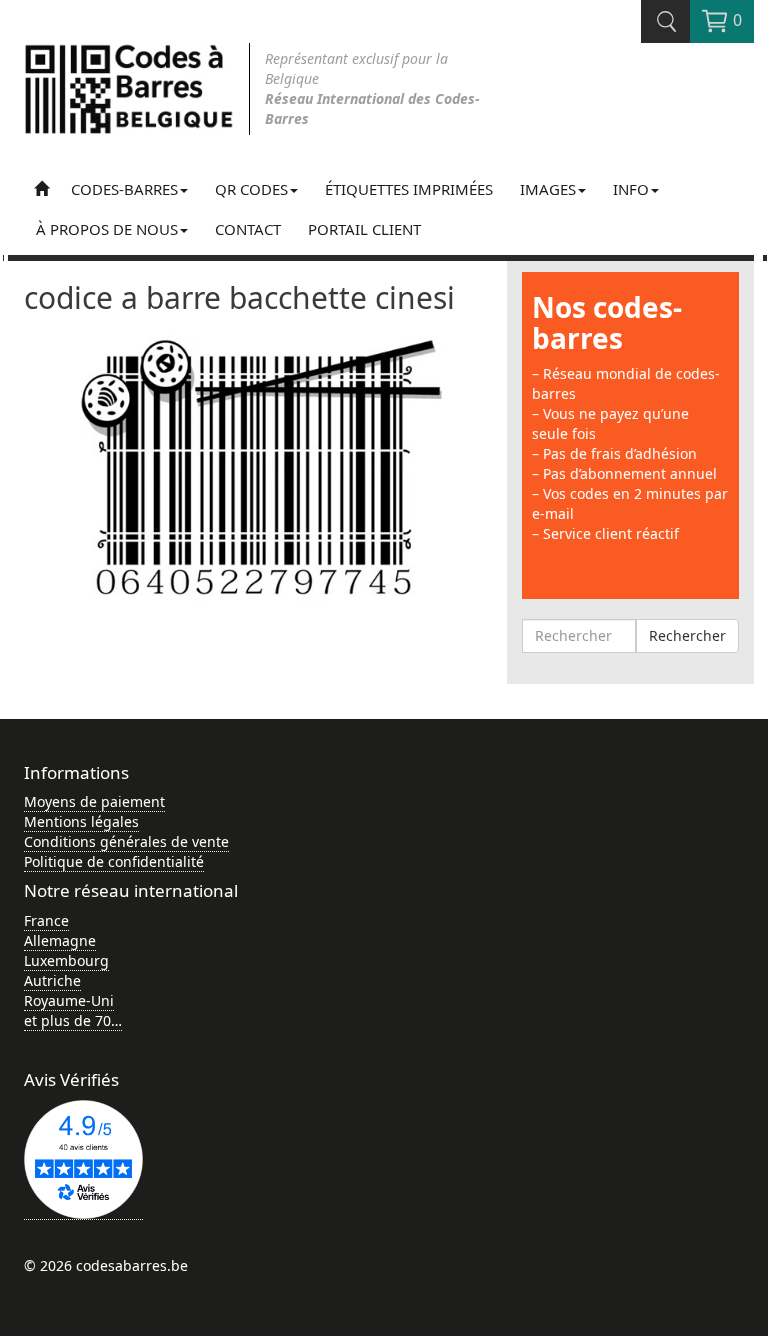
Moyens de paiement (94, 801)
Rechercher (687, 635)
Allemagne (60, 940)
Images (548, 189)
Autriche (52, 980)
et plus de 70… (73, 1020)
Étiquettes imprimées (409, 189)
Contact (248, 229)
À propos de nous (107, 229)
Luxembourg (66, 960)
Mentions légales (81, 821)
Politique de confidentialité (114, 861)
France (46, 920)
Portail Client (364, 229)
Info (631, 189)
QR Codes (251, 189)
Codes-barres (124, 189)
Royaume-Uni (69, 1000)
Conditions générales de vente (126, 841)
